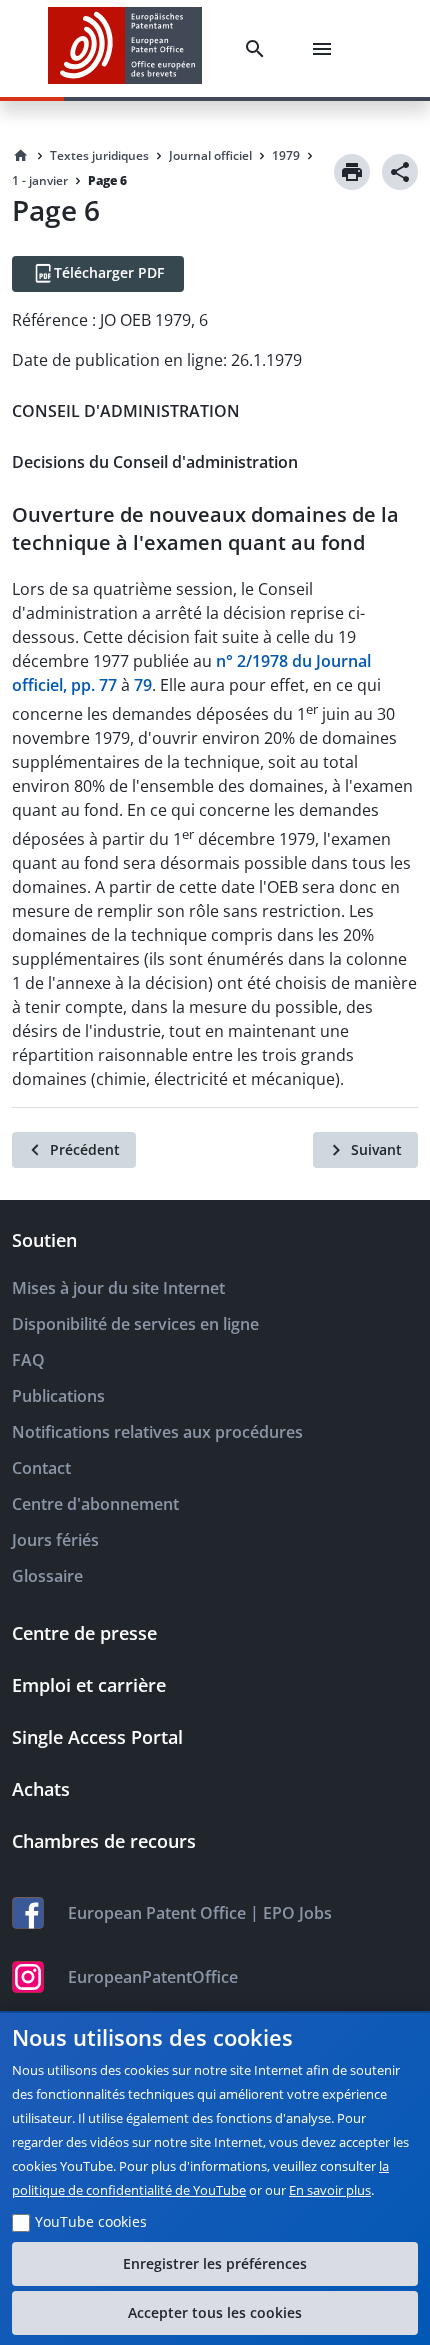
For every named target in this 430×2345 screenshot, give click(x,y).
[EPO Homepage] (125, 48)
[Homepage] (21, 156)
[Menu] (326, 49)
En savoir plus (330, 2190)
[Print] (352, 172)
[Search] (259, 49)
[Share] (400, 172)
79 (143, 685)
